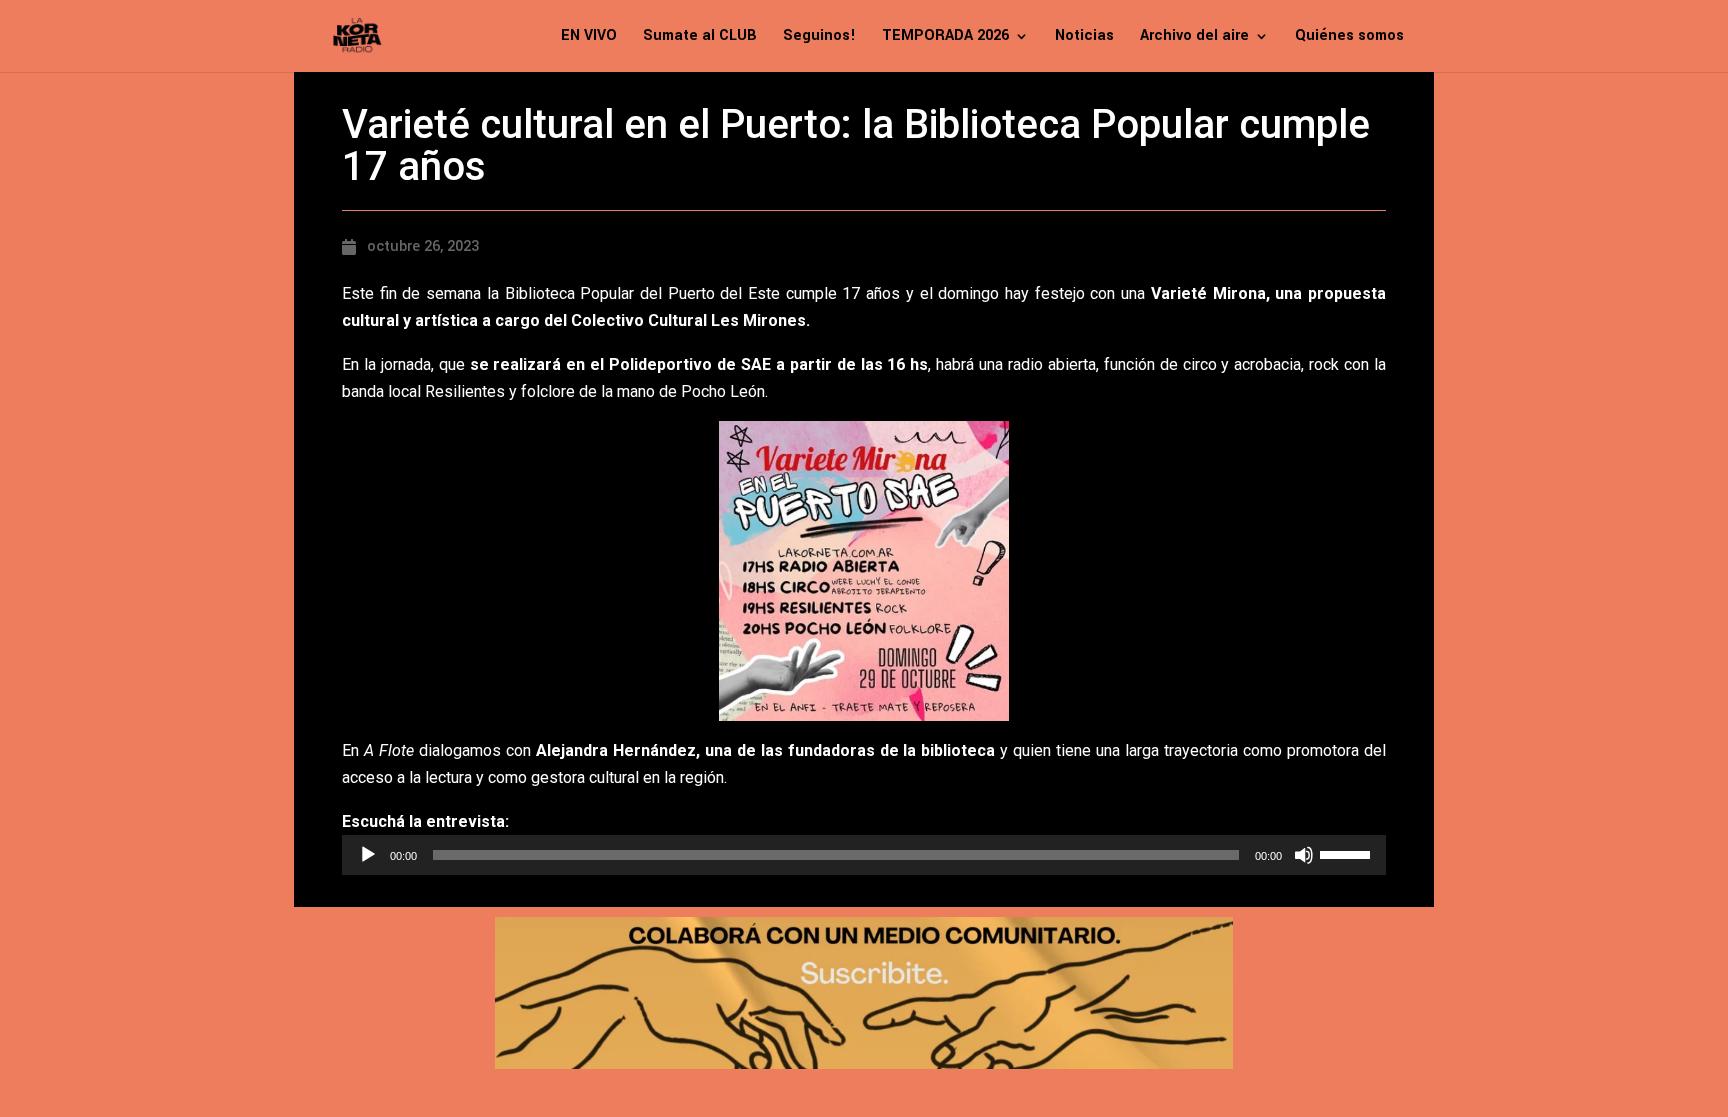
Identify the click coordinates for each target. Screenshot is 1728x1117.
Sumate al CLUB (700, 37)
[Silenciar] (1304, 855)
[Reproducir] (368, 855)
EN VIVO (589, 37)
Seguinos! (819, 37)
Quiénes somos (1349, 37)
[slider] (1348, 853)
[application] (864, 855)
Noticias (1084, 37)
